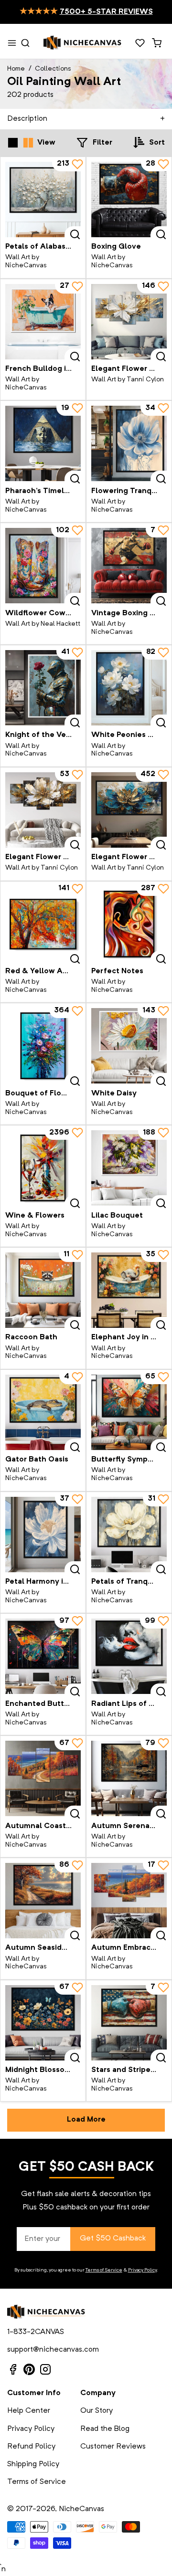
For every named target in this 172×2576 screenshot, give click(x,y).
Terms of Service (104, 2270)
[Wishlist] (140, 43)
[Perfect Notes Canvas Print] (129, 924)
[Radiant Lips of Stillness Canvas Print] (129, 1656)
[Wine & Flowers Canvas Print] (43, 1168)
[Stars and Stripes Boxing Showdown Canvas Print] (129, 2023)
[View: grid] (13, 143)
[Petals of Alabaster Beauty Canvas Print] (43, 200)
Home (16, 69)
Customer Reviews (113, 2447)
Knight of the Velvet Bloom (56, 735)
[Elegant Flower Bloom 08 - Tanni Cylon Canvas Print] (43, 810)
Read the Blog (105, 2429)
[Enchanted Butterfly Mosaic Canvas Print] (43, 1656)
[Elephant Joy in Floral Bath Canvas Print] (129, 1290)
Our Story (97, 2411)
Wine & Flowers (35, 1216)
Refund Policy (31, 2447)
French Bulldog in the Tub (54, 369)
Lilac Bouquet (117, 1216)
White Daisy (114, 1093)
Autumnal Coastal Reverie (54, 1826)
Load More (86, 2120)
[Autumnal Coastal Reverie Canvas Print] (43, 1778)
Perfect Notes (117, 971)
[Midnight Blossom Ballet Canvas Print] (43, 2023)
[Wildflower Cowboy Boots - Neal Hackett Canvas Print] (43, 566)
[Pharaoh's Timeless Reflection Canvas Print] (43, 443)
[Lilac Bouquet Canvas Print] (129, 1168)
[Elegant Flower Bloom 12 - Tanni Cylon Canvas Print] (129, 322)
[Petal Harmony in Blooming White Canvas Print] (43, 1535)
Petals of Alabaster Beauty (55, 247)
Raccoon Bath (31, 1337)
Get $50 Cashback (113, 2239)
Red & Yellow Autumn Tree (56, 971)
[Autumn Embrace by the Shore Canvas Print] (129, 1901)
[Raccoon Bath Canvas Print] (43, 1290)
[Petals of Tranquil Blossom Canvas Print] (129, 1535)
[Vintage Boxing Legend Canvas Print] (129, 566)
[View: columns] (28, 143)
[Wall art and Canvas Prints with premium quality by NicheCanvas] (83, 43)
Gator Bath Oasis (37, 1460)
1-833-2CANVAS (36, 2332)
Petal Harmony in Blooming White (68, 1582)
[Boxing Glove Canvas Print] (129, 200)
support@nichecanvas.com (53, 2350)
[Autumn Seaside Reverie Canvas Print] (43, 1901)
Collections (53, 69)
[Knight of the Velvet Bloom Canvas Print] (43, 688)
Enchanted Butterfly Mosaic (57, 1704)
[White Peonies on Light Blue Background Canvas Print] (129, 688)
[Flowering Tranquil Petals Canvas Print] (129, 443)
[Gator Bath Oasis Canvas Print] (43, 1412)
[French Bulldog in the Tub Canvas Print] (43, 322)
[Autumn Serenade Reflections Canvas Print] (129, 1778)
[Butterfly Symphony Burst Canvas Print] (129, 1412)
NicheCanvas (81, 2509)
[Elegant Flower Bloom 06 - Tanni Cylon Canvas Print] (129, 810)
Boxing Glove (116, 247)
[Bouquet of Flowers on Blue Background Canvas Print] (43, 1046)
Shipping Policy (33, 2464)
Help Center (29, 2411)
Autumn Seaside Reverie (51, 1948)
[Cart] (156, 43)
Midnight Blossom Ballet (50, 2070)
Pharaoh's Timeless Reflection (61, 491)
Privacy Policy (142, 2270)
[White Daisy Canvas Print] (129, 1046)
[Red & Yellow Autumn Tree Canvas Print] (43, 924)
